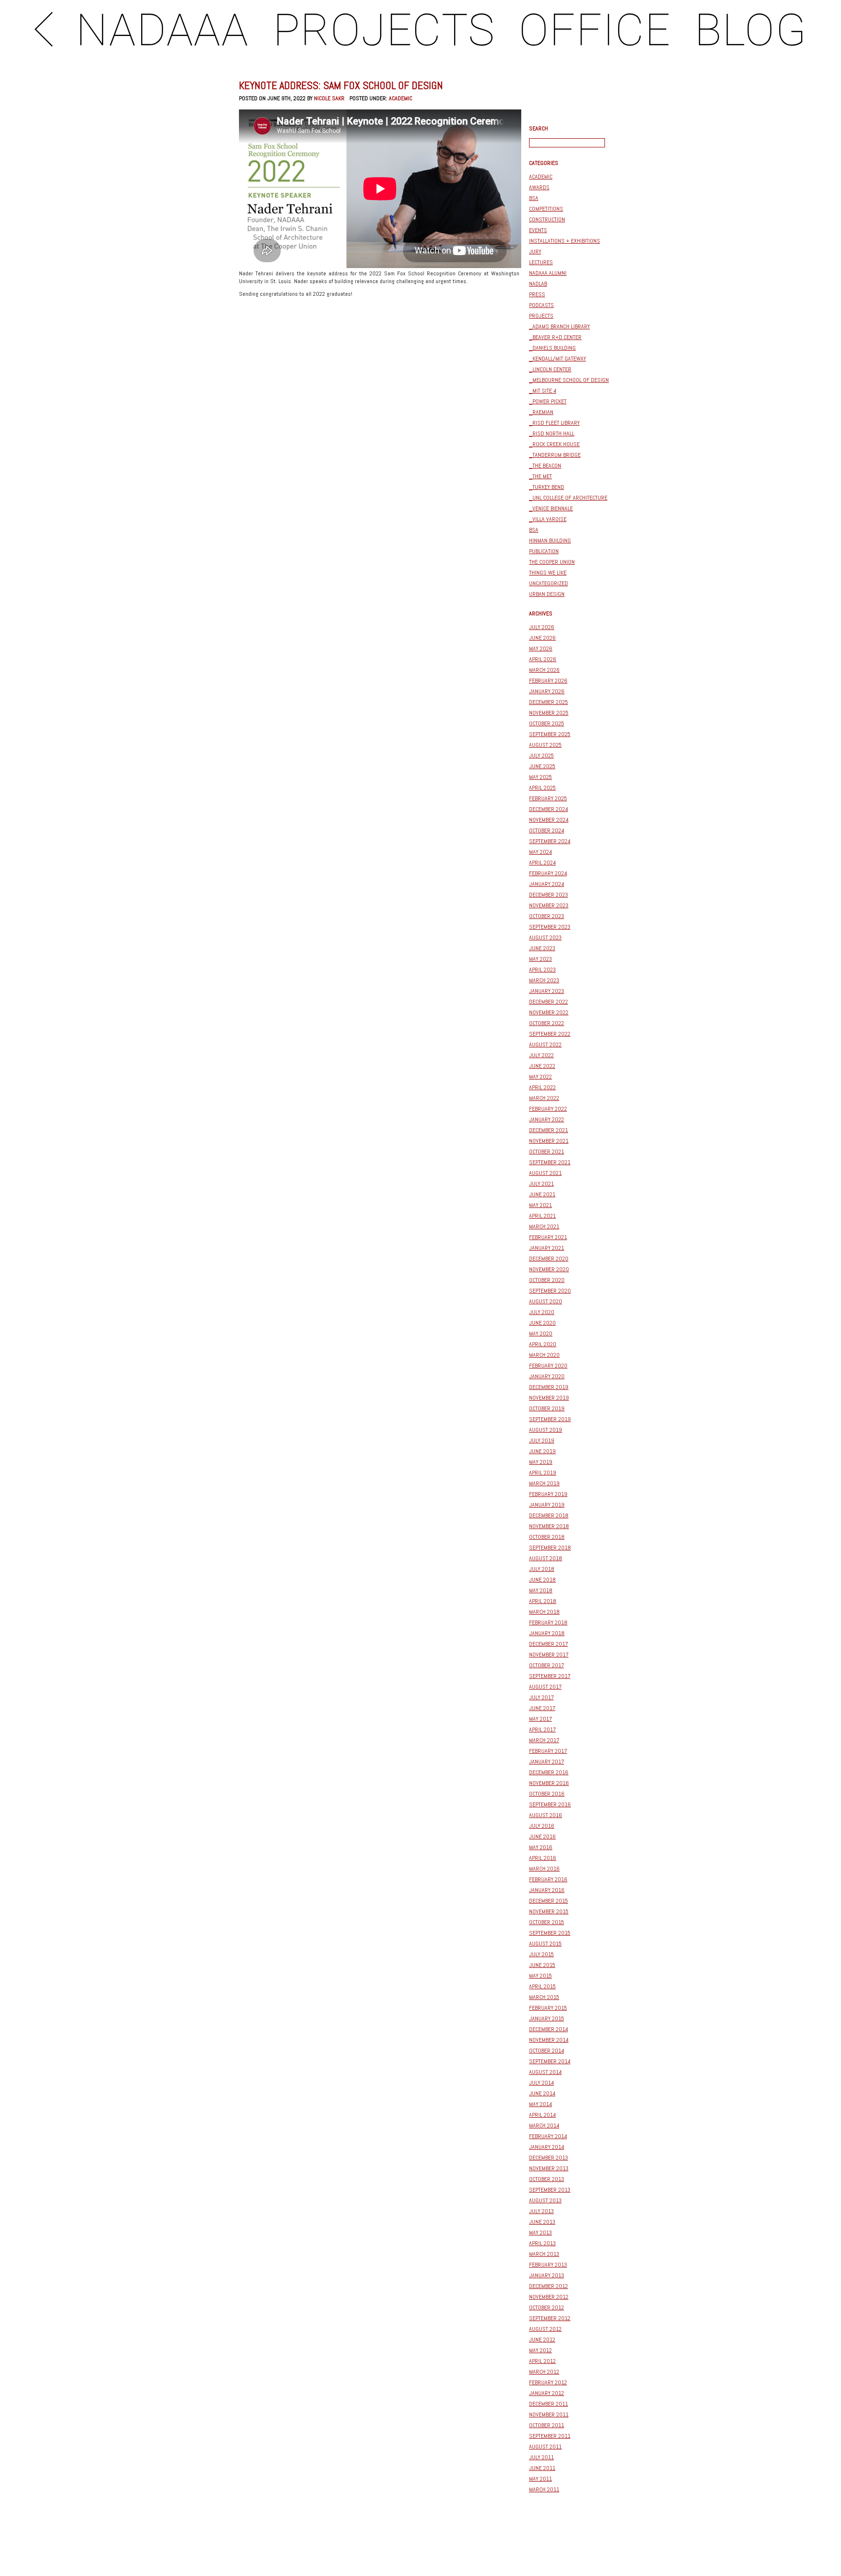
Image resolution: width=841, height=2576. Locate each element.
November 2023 (549, 905)
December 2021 (548, 1130)
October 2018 (547, 1537)
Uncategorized (548, 583)
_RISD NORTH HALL (552, 433)
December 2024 (548, 809)
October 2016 (547, 1794)
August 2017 (545, 1687)
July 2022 (541, 1055)
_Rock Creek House (554, 444)
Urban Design (547, 594)
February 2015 (548, 2008)
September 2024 (550, 841)
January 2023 (547, 991)
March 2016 (544, 1869)
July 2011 (541, 2457)
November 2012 (549, 2297)
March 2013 (544, 2254)
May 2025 (540, 777)
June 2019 (542, 1451)
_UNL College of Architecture (568, 498)
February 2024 (548, 873)
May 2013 (540, 2233)
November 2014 (549, 2040)
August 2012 (545, 2329)
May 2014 (540, 2104)
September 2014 (550, 2061)
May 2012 (540, 2350)
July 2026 (542, 627)
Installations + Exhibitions (565, 241)
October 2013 (547, 2179)
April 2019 (543, 1473)
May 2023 (540, 959)
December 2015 (548, 1901)
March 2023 (544, 980)
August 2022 (545, 1045)
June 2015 (542, 1965)
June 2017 (542, 1708)
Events (538, 230)
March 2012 (544, 2372)
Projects (541, 316)
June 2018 (542, 1580)
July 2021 (541, 1184)
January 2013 (547, 2275)
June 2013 (542, 2222)
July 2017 (541, 1697)
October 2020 (547, 1280)
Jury (535, 252)
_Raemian (541, 412)
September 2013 (550, 2190)
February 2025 (548, 798)
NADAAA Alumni (548, 273)
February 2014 (548, 2136)
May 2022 (540, 1077)
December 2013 (548, 2158)
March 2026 (544, 670)
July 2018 (542, 1569)
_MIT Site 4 (543, 391)
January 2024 (547, 884)
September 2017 (550, 1676)
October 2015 (547, 1922)
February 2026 (548, 681)
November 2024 (549, 820)
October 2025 (547, 723)
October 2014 (547, 2051)
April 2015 (542, 1986)
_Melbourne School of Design (569, 380)
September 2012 (550, 2318)
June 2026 (542, 638)
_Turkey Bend (547, 487)
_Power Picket (548, 401)
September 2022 (550, 1034)
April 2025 (542, 788)
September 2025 (550, 734)
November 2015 (549, 1911)
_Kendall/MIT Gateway (558, 359)
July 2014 (541, 2083)
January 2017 (547, 1762)
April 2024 (542, 863)
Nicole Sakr (329, 98)
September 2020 (550, 1291)
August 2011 (545, 2447)
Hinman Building (550, 540)
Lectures (541, 262)
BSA (534, 198)
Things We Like (548, 573)
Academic (401, 98)
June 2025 (542, 766)
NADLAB (538, 284)
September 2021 (550, 1162)
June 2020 (542, 1323)
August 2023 (545, 937)
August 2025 (545, 745)
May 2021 (540, 1205)
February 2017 (548, 1751)
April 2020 (543, 1344)
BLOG (750, 30)
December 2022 (548, 1002)
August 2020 (546, 1301)
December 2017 (548, 1644)
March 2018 (544, 1612)
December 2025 (548, 702)
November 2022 (549, 1012)
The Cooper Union (552, 562)
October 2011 (547, 2425)
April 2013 (542, 2243)
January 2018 (547, 1633)
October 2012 (547, 2307)
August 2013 (545, 2200)
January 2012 (547, 2393)
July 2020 (542, 1312)
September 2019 (550, 1419)
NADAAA (162, 30)
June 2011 (542, 2468)
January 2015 (547, 2018)
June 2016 (542, 1837)
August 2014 (545, 2072)
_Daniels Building (552, 348)
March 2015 (544, 1997)
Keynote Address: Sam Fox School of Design (341, 85)
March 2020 (544, 1355)
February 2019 (548, 1494)
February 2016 (548, 1879)
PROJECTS (384, 30)
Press (537, 294)
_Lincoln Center (550, 369)
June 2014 (542, 2093)
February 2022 (548, 1109)
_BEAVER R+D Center (555, 337)
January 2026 (547, 691)
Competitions (546, 209)
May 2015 (540, 1976)
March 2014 (544, 2126)
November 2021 (549, 1141)
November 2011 (549, 2414)
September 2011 (550, 2436)
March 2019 (544, 1483)
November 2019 (549, 1398)
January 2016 (547, 1890)
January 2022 (547, 1119)
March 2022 (544, 1098)
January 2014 (547, 2147)
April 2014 (542, 2115)
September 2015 (550, 1933)
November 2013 (549, 2168)
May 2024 (540, 852)
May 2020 (541, 1333)
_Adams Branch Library (559, 326)
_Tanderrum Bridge (555, 455)
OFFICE (595, 30)
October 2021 (547, 1152)
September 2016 (550, 1804)
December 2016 (549, 1772)
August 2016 (546, 1815)
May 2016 (541, 1847)
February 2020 (548, 1366)
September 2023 (550, 927)
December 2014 (548, 2029)
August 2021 (545, 1173)
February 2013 (548, 2265)
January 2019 (547, 1505)
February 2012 (548, 2382)
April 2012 (542, 2361)
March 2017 (544, 1740)
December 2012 (548, 2286)
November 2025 (549, 713)
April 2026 (543, 659)
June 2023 (542, 948)
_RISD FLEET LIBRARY (554, 423)
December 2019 (549, 1387)
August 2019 (546, 1430)
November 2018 (549, 1526)
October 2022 (547, 1023)
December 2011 (548, 2404)
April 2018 (543, 1601)
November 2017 (549, 1655)
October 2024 (547, 830)
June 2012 (542, 2340)
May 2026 (541, 649)
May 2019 (541, 1462)
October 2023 (547, 916)
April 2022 (542, 1087)
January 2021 (547, 1248)
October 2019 (547, 1408)
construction (547, 219)
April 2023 (542, 970)
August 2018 (546, 1558)
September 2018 (550, 1548)
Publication (544, 551)
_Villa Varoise (548, 519)
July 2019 (542, 1441)
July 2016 (542, 1826)
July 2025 (541, 756)
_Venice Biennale (551, 508)
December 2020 (549, 1259)
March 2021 (544, 1226)
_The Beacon (545, 466)
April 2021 (542, 1216)
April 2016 (543, 1858)
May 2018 (541, 1590)
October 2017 (547, 1665)
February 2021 (548, 1237)
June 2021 (542, 1194)
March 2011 (544, 2489)
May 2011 (540, 2479)
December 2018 (549, 1515)
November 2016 (549, 1783)
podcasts (541, 305)
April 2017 (542, 1729)
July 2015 (541, 1954)
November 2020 (549, 1269)
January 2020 (547, 1376)
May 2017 (540, 1719)
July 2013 (541, 2211)
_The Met (540, 476)
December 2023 (548, 895)
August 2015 (545, 1944)
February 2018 (548, 1622)
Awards (539, 187)
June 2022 (542, 1066)
